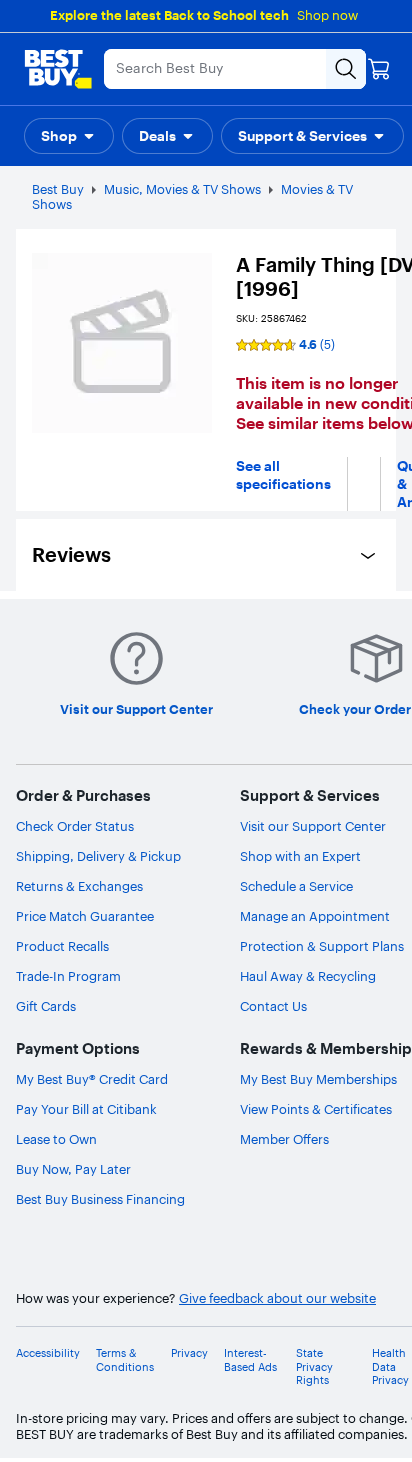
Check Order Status (75, 826)
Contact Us (273, 1006)
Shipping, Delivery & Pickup (98, 856)
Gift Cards (46, 1006)
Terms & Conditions (125, 1360)
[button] (69, 136)
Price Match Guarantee (85, 916)
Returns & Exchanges (79, 886)
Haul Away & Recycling (308, 976)
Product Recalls (62, 946)
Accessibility (48, 1353)
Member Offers (284, 1139)
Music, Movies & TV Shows (182, 189)
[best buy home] (58, 69)
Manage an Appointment (315, 916)
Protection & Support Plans (322, 946)
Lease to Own (56, 1139)
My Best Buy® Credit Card (92, 1079)
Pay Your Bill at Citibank (86, 1109)
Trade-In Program (68, 976)
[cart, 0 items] (379, 69)
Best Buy (58, 189)
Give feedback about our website (277, 1298)
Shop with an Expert (300, 856)
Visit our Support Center (313, 826)
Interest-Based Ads (250, 1360)
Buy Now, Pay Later (73, 1169)
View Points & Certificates (316, 1109)
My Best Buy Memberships (318, 1079)
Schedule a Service (296, 886)
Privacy (189, 1353)
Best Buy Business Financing (100, 1199)
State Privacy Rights (314, 1366)
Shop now (327, 15)
